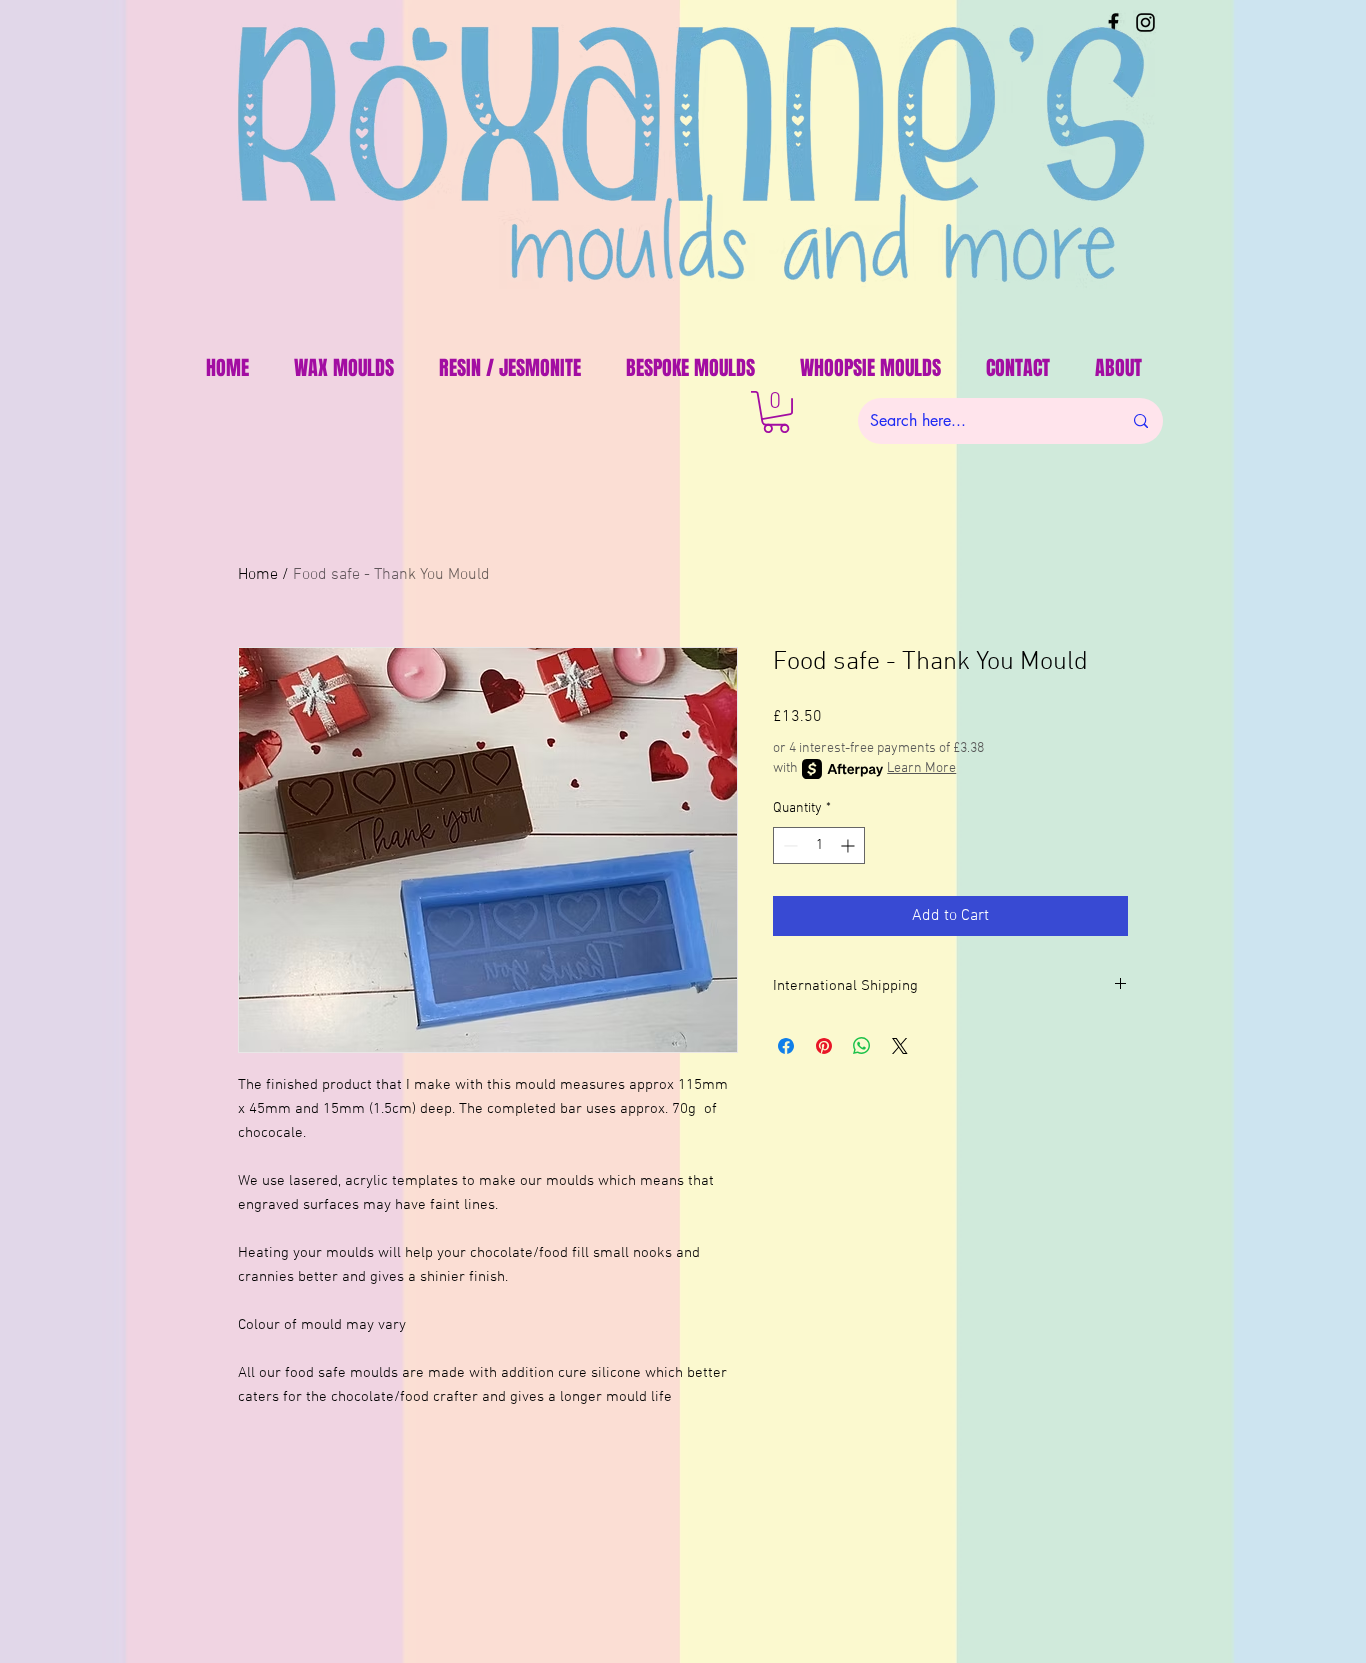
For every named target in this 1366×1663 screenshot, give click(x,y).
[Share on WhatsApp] (862, 1046)
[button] (776, 412)
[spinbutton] (819, 845)
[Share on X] (900, 1046)
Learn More (921, 768)
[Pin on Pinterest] (824, 1046)
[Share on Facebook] (786, 1046)
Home (258, 575)
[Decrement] (788, 845)
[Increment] (849, 845)
